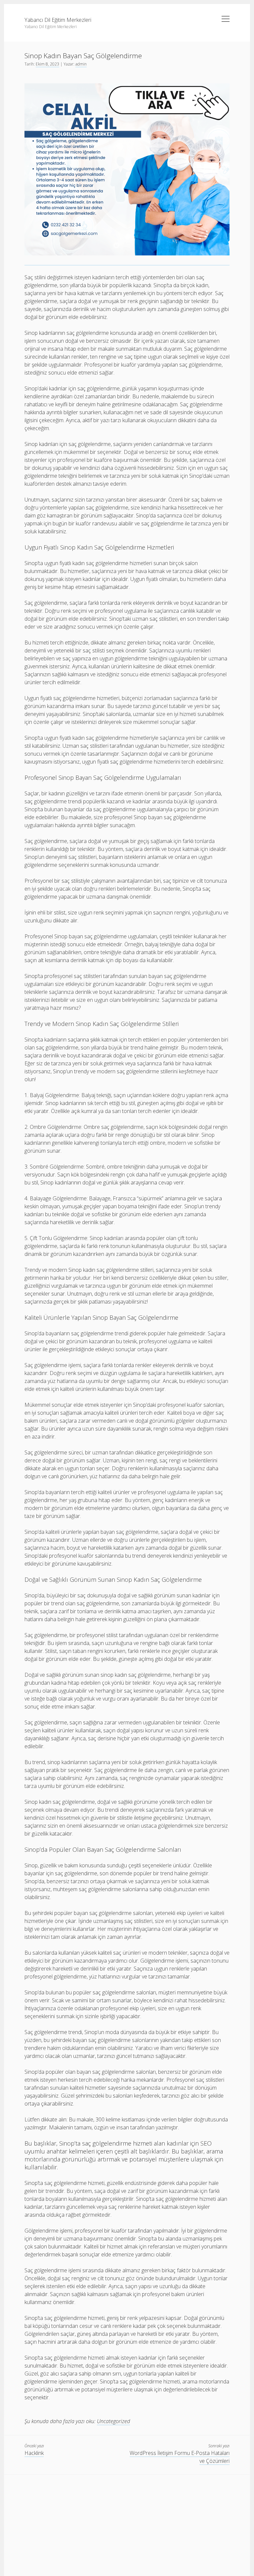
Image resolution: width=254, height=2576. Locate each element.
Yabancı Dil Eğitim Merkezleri (58, 20)
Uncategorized (113, 2421)
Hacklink (34, 2453)
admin (81, 64)
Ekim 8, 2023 (47, 64)
